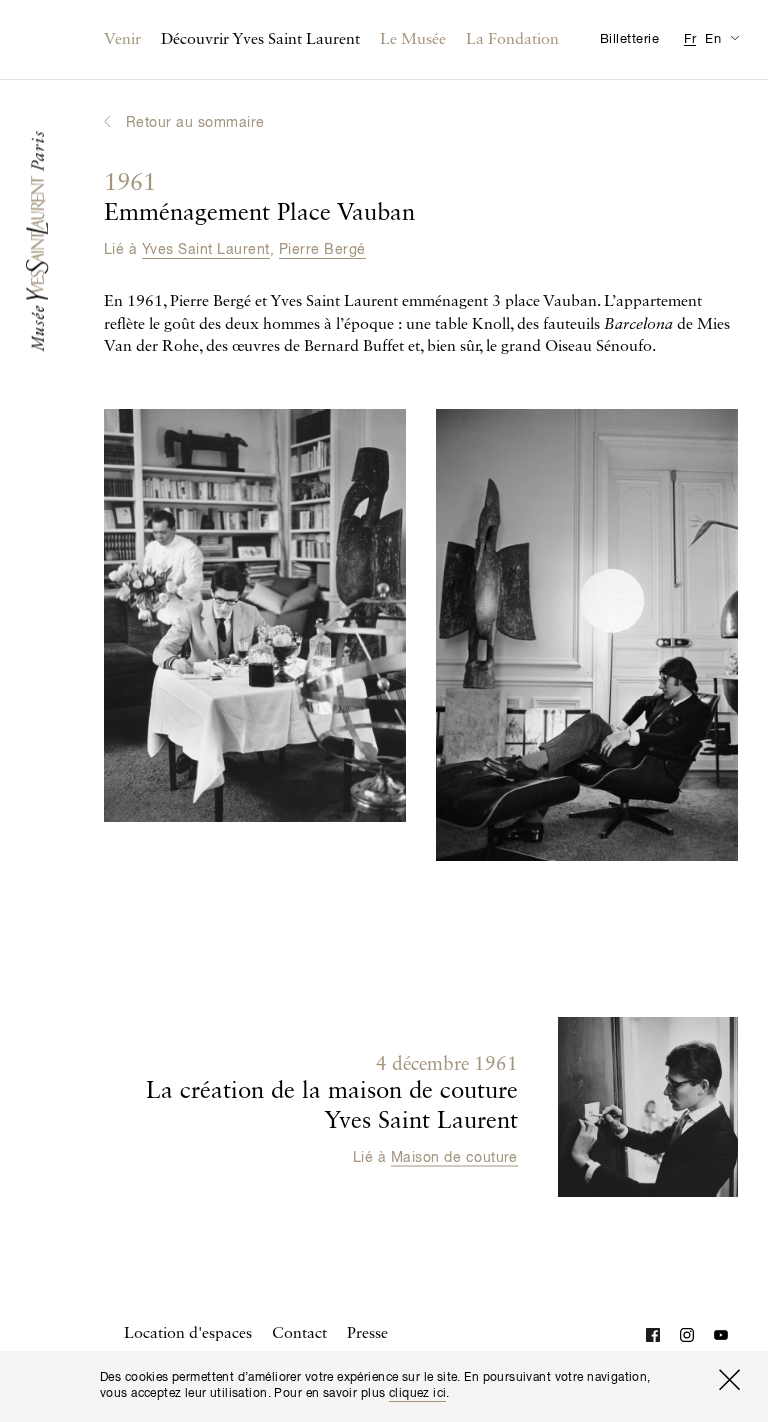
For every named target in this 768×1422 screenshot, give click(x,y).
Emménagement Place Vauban (259, 199)
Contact (299, 1334)
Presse (367, 1334)
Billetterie (629, 39)
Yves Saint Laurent (206, 250)
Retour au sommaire (195, 123)
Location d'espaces (188, 1334)
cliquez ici (418, 1394)
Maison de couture (454, 1158)
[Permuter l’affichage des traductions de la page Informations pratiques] (734, 37)
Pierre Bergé (322, 250)
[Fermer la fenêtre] (729, 1380)
